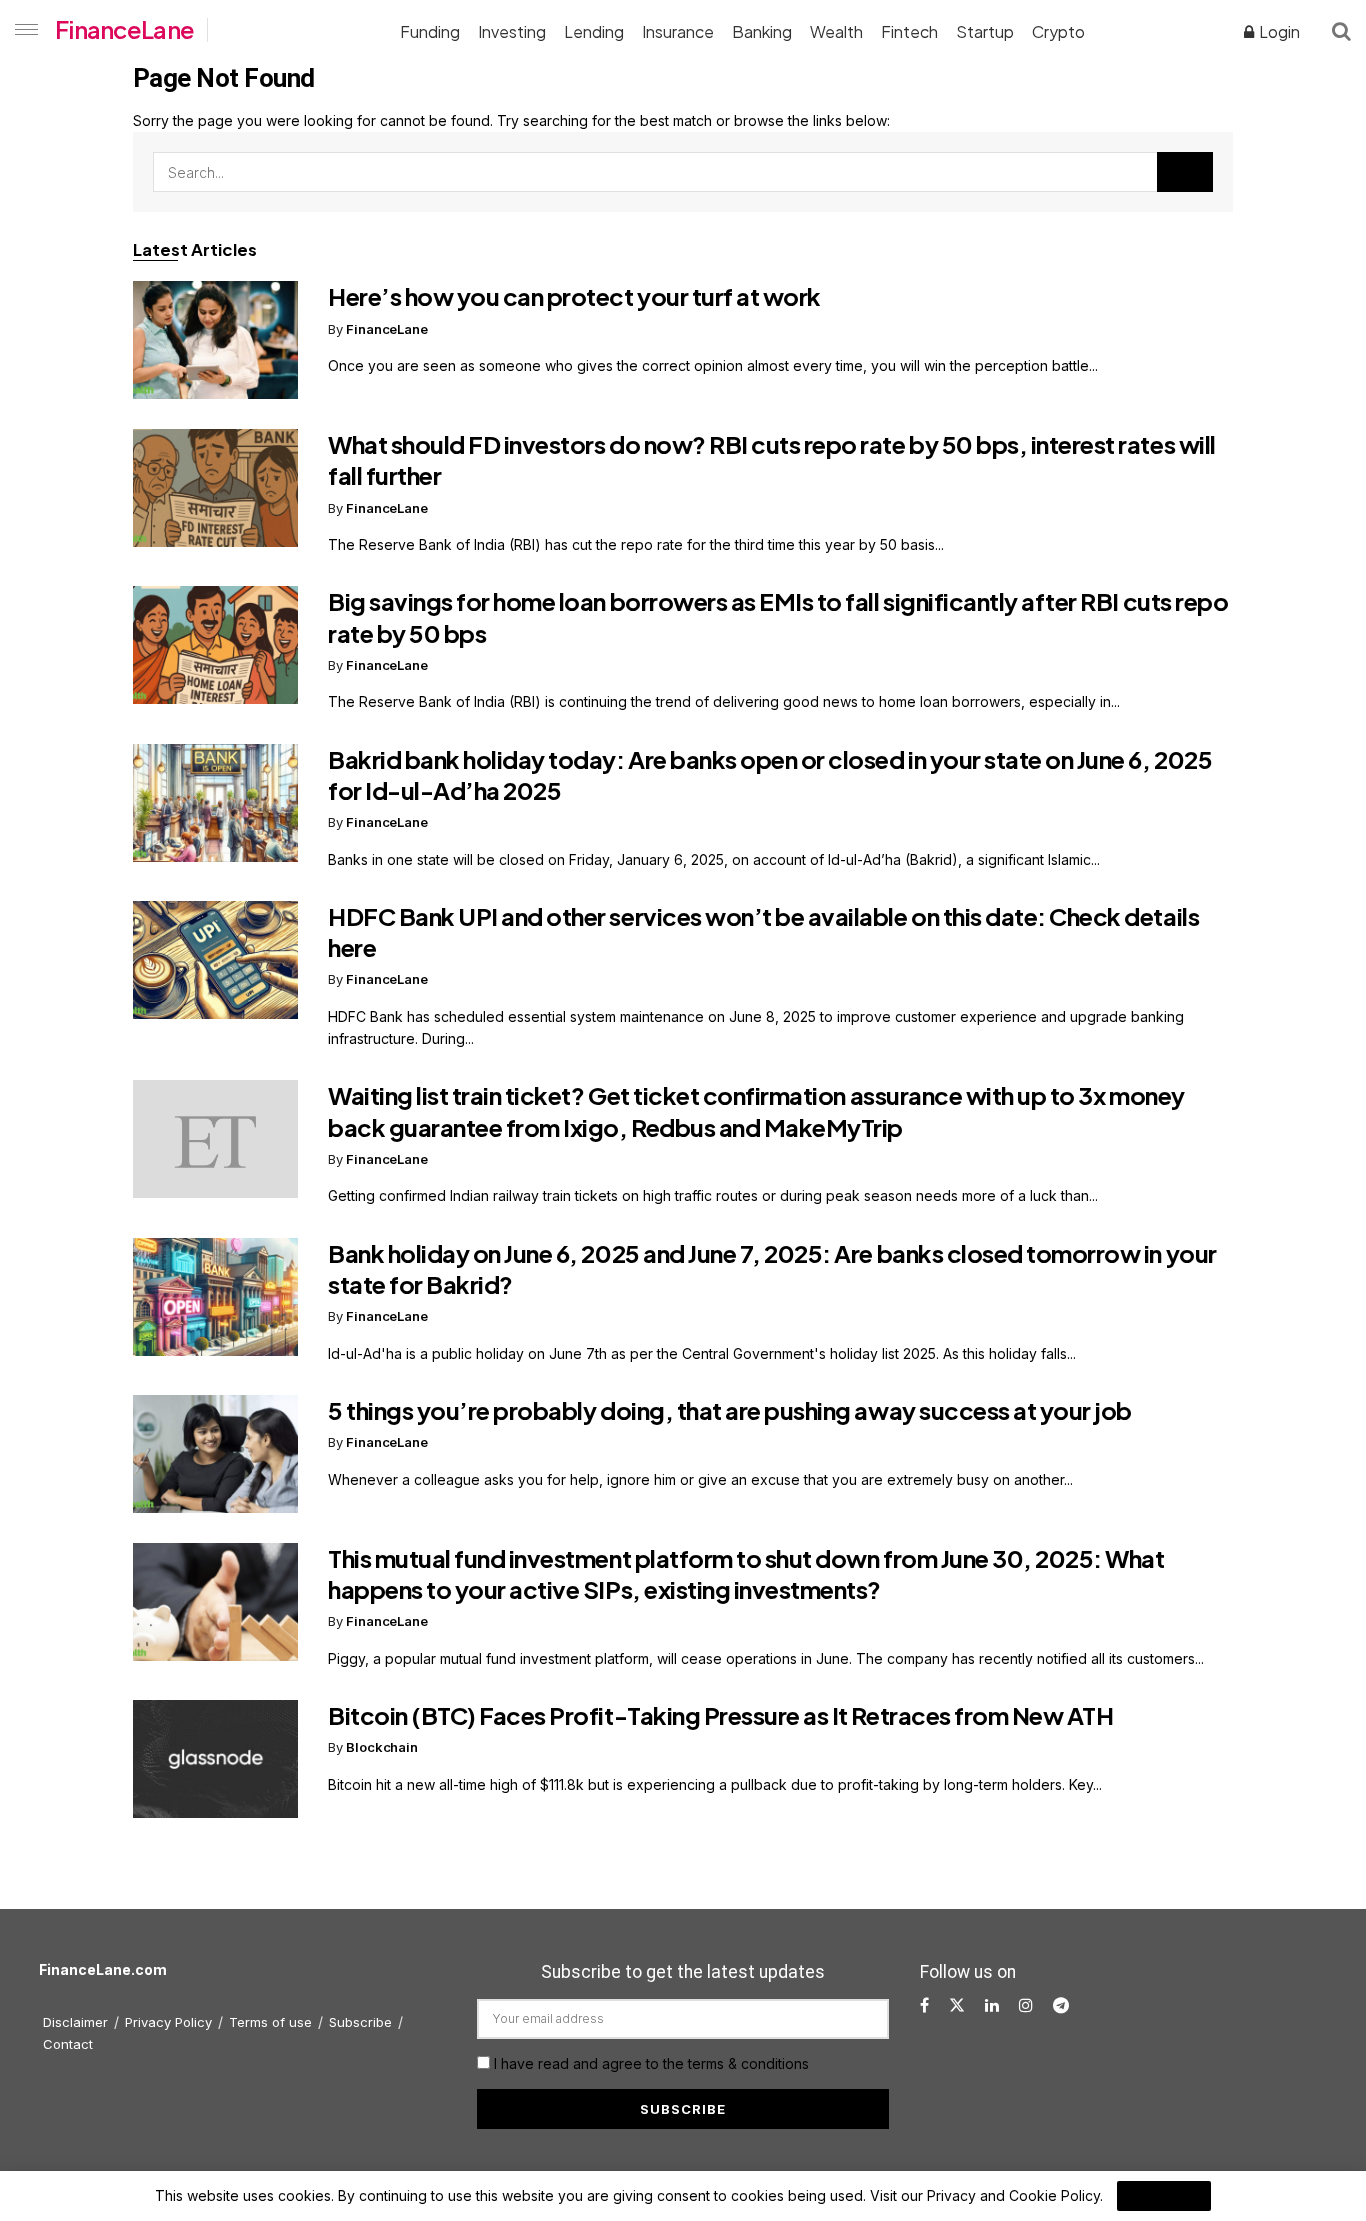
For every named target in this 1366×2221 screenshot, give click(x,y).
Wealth (836, 31)
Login (1278, 31)
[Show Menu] (22, 30)
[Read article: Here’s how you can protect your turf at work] (215, 340)
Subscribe (360, 2022)
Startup (985, 31)
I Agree (1164, 2196)
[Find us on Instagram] (1026, 2005)
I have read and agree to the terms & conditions (651, 2063)
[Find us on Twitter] (957, 2005)
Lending (594, 31)
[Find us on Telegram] (1061, 2005)
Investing (512, 31)
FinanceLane (124, 29)
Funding (430, 31)
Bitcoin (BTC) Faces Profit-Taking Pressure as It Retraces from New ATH (720, 1715)
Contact (68, 2044)
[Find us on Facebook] (924, 2005)
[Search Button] (1341, 30)
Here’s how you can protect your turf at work (574, 296)
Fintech (909, 31)
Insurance (678, 31)
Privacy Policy (168, 2022)
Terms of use (270, 2022)
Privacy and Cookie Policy (1013, 2195)
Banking (762, 31)
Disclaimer (75, 2022)
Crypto (1058, 31)
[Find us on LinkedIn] (992, 2005)
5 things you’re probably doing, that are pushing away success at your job (730, 1410)
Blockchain (382, 1747)
